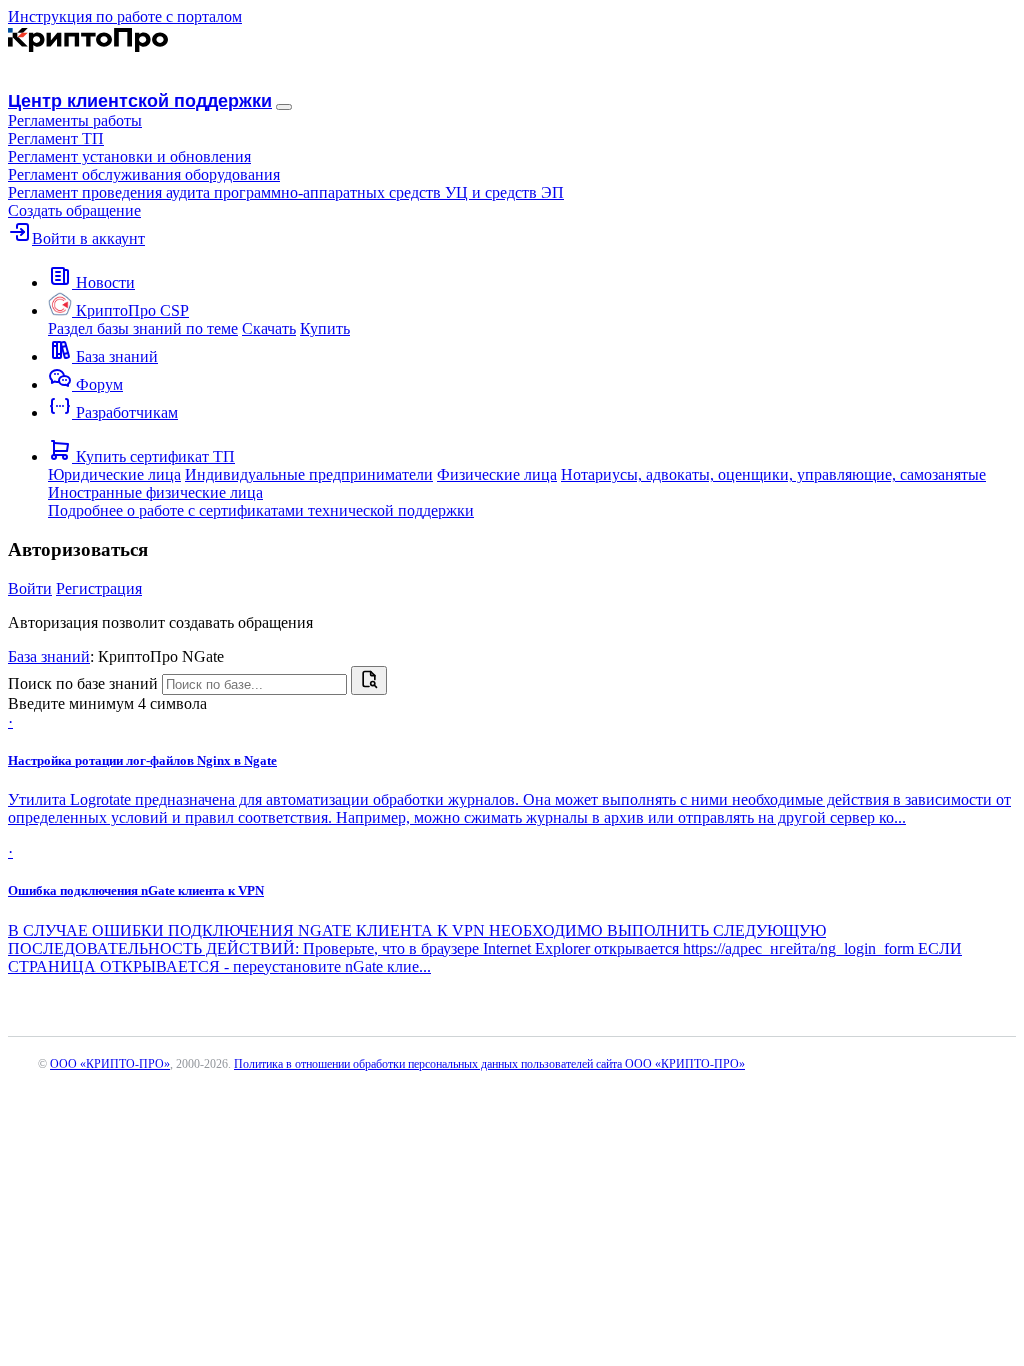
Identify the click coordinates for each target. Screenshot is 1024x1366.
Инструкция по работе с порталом (125, 16)
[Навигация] (284, 107)
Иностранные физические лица (155, 492)
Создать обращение (74, 210)
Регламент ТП (56, 138)
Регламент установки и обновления (129, 156)
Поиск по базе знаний (83, 683)
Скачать (269, 328)
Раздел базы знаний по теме (143, 328)
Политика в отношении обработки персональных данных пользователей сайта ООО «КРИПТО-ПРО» (489, 1064)
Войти (30, 588)
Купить (325, 328)
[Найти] (369, 680)
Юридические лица (114, 474)
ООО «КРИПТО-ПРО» (110, 1064)
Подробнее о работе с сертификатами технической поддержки (261, 510)
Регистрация (99, 588)
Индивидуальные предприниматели (309, 474)
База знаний (49, 656)
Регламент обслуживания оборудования (144, 174)
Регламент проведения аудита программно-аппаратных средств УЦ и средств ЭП (286, 192)
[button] (75, 120)
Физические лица (497, 474)
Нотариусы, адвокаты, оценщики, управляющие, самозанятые (773, 474)
